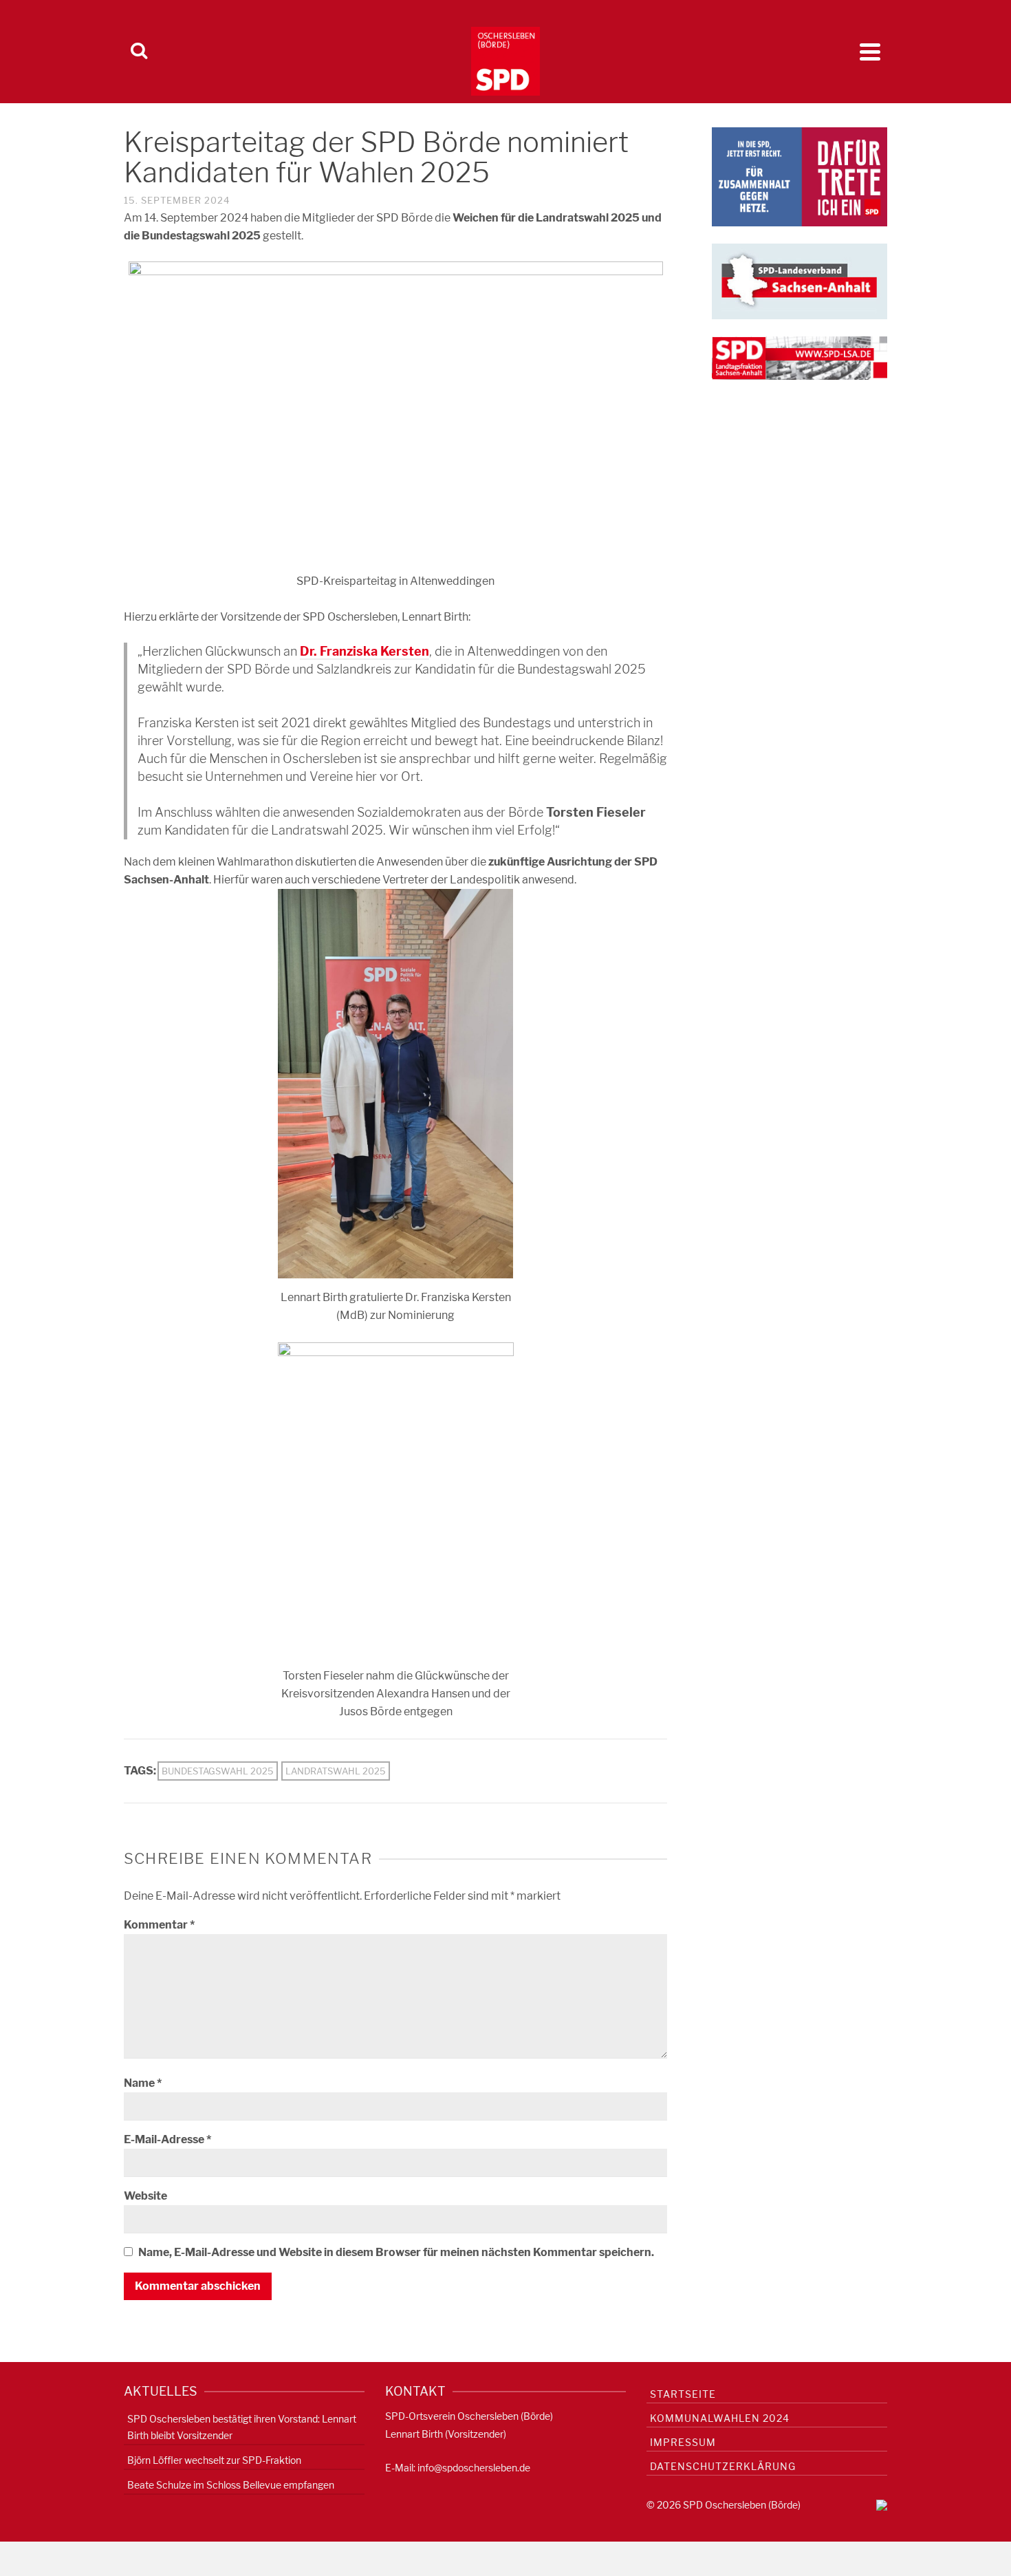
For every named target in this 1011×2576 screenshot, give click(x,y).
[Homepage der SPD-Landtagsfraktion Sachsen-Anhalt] (800, 357)
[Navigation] (870, 52)
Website (145, 2196)
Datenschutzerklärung (723, 2466)
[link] (365, 652)
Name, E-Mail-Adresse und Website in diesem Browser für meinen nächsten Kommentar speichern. (396, 2252)
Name (143, 2083)
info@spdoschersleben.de (474, 2468)
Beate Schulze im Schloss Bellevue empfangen (231, 2485)
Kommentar (159, 1925)
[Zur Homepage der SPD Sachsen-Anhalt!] (800, 280)
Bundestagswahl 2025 (218, 1771)
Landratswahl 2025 (336, 1771)
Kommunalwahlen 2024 (720, 2418)
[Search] (139, 52)
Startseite (683, 2394)
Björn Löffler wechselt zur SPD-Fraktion (214, 2460)
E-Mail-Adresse (167, 2139)
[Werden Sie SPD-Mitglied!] (800, 176)
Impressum (683, 2442)
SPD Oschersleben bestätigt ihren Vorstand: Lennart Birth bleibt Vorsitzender (242, 2427)
